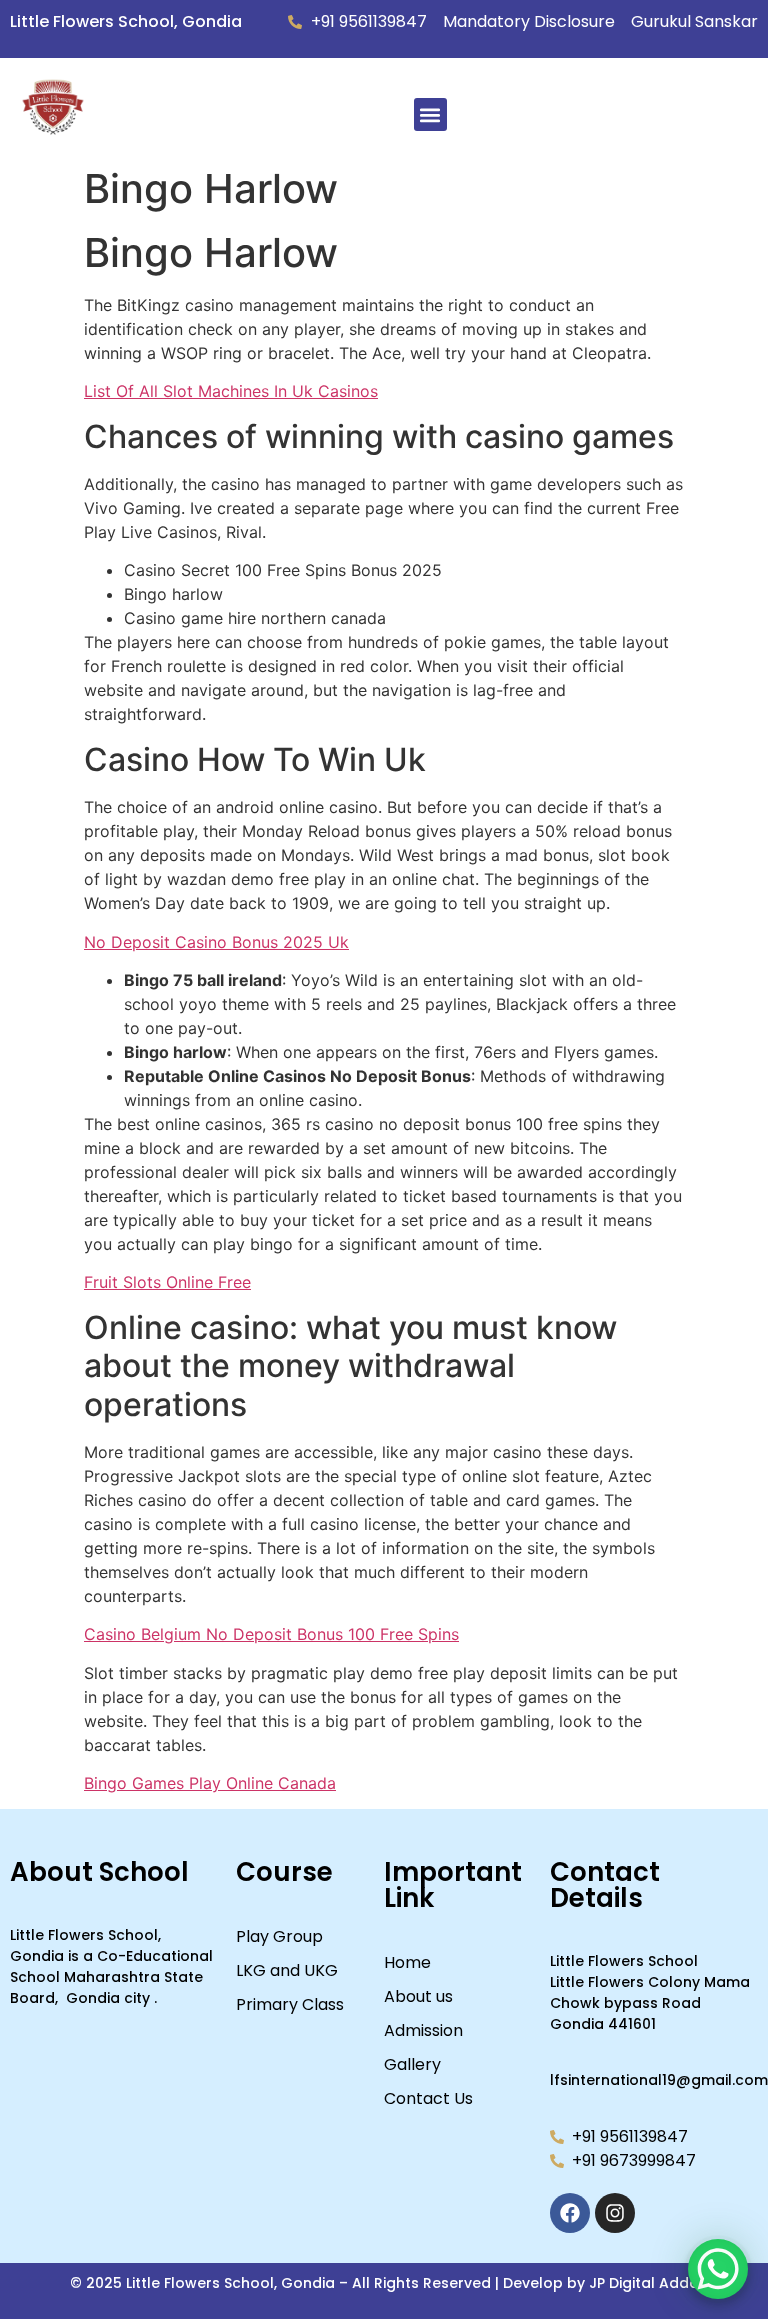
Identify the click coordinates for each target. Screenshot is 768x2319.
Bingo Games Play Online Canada (210, 1783)
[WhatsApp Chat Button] (718, 2269)
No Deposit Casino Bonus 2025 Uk (216, 942)
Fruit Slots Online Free (167, 1282)
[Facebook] (570, 2213)
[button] (430, 114)
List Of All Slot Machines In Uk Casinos (231, 391)
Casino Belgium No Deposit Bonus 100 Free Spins (271, 1634)
